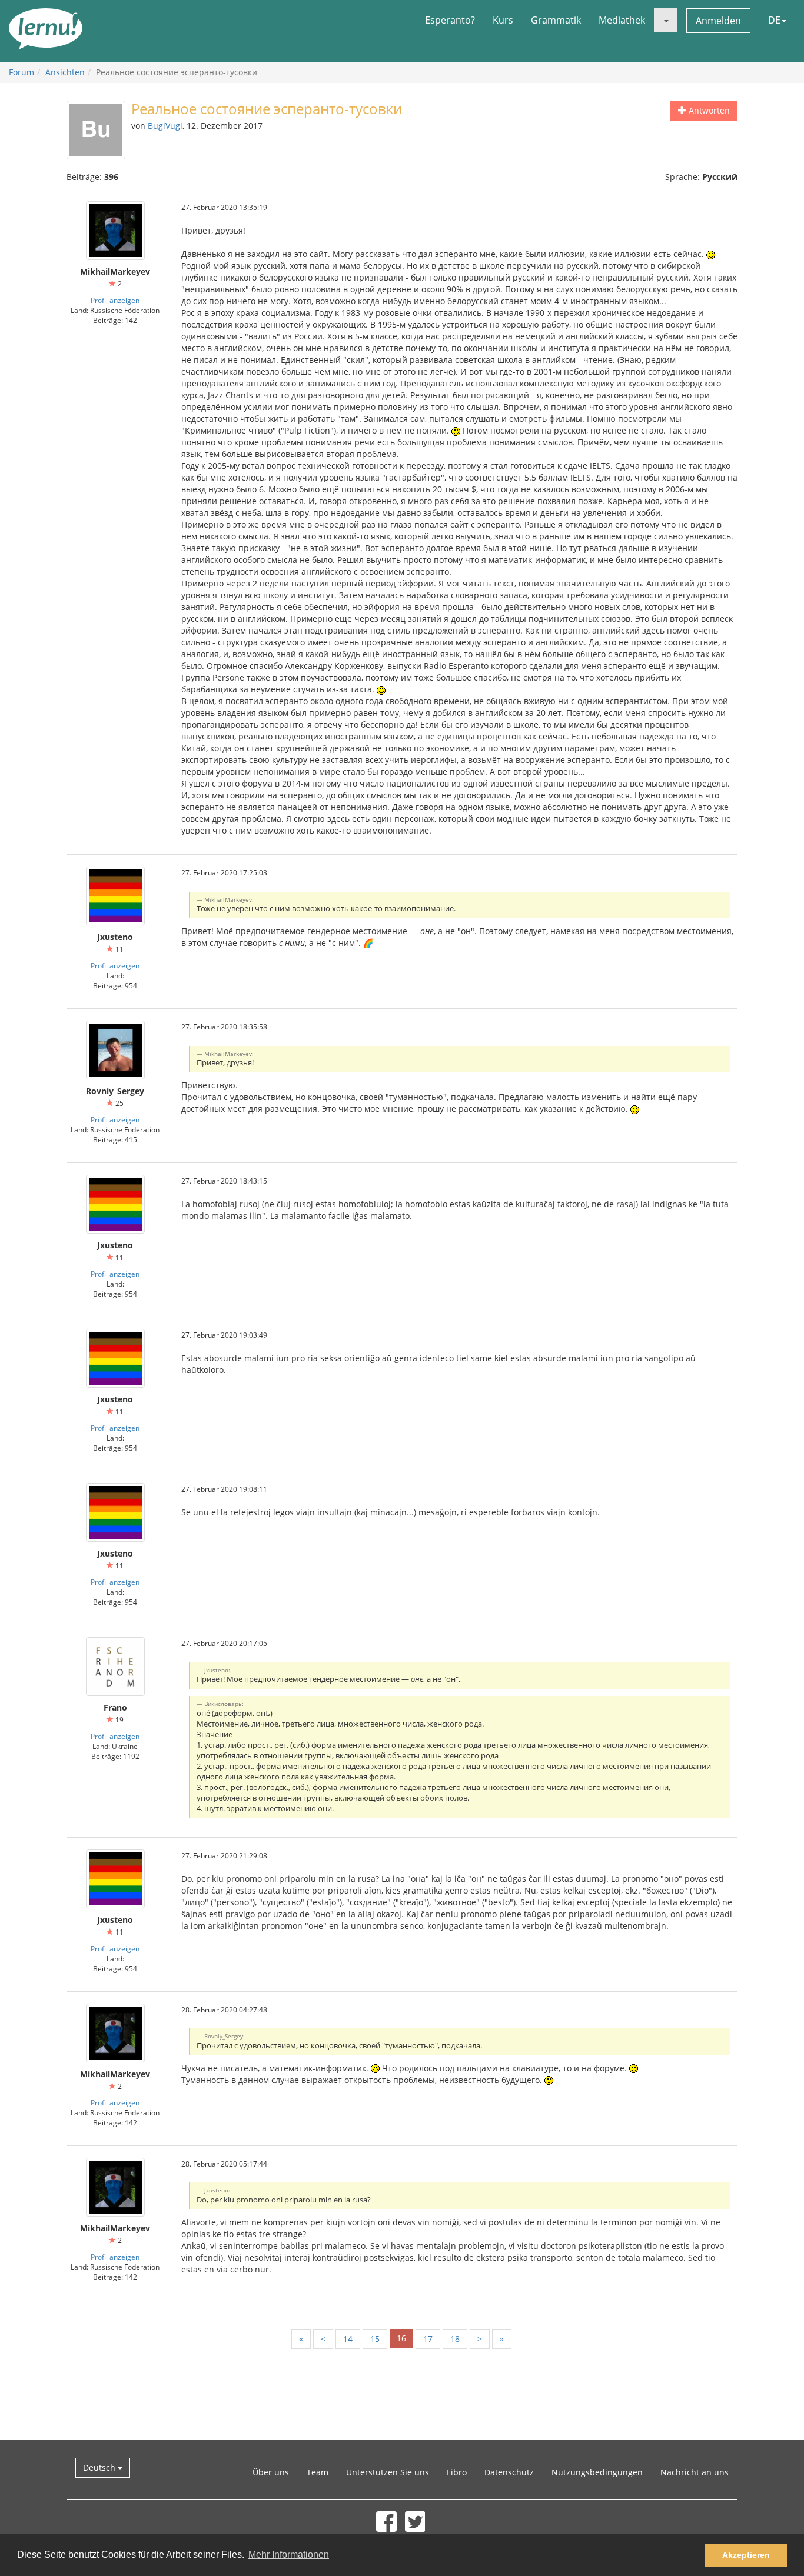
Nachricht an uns (695, 2472)
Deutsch (100, 2467)
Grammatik (556, 20)
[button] (666, 20)
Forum (21, 72)
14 (348, 2339)
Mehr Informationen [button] (289, 2555)
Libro (457, 2472)
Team (318, 2472)
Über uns (271, 2472)
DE (774, 20)
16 (401, 2338)
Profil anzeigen (115, 300)
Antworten (708, 110)
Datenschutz (509, 2472)
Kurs (503, 20)
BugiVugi (165, 126)
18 (455, 2339)
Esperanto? (450, 20)
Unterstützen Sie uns (388, 2472)
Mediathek (622, 20)
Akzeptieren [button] (746, 2555)
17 (428, 2339)
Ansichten (65, 72)
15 (375, 2339)
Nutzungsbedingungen (597, 2472)
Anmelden (718, 21)
